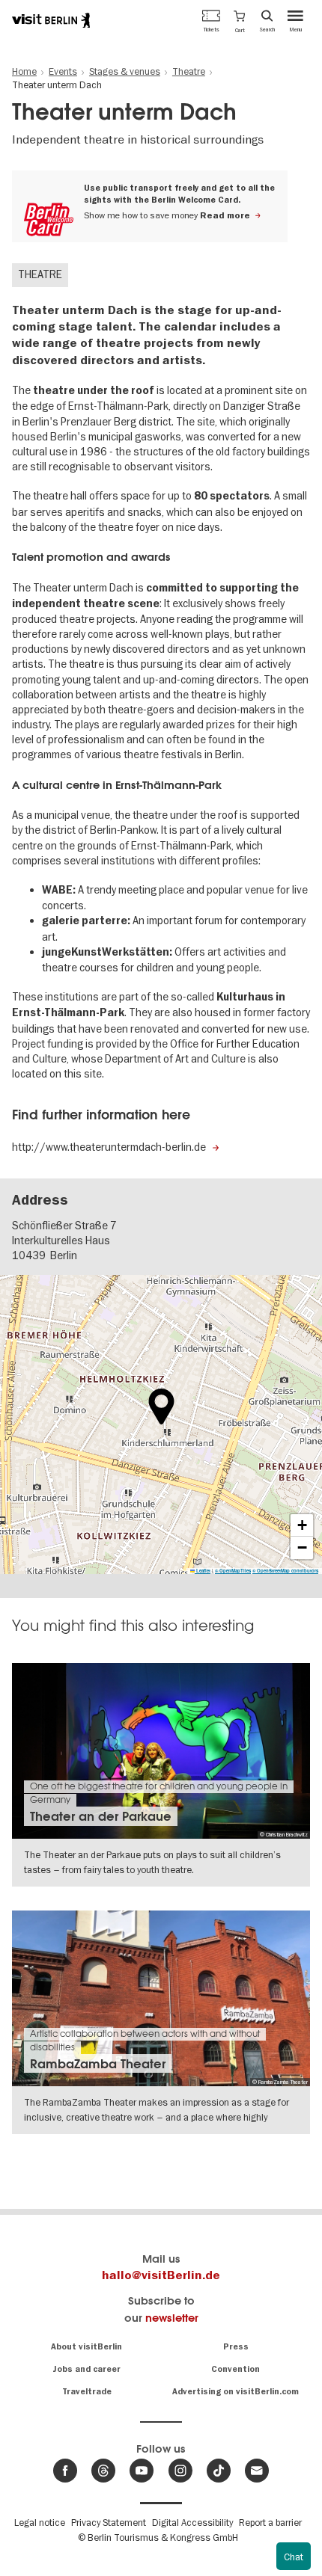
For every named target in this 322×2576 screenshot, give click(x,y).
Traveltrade (87, 2392)
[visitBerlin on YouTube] (142, 2471)
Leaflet (203, 1571)
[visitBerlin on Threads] (103, 2471)
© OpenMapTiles (233, 1571)
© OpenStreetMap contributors (285, 1571)
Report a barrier (270, 2522)
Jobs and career (86, 2369)
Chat (294, 2557)
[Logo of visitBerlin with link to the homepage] (51, 20)
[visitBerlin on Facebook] (65, 2471)
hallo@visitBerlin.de (161, 2275)
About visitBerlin (86, 2347)
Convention (236, 2369)
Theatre (40, 274)
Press (236, 2347)
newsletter (172, 2318)
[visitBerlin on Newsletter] (257, 2471)
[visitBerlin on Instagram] (180, 2471)
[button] (239, 20)
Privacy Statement (109, 2522)
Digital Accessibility (192, 2522)
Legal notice (40, 2522)
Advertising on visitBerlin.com (236, 2392)
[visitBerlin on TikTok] (219, 2471)
